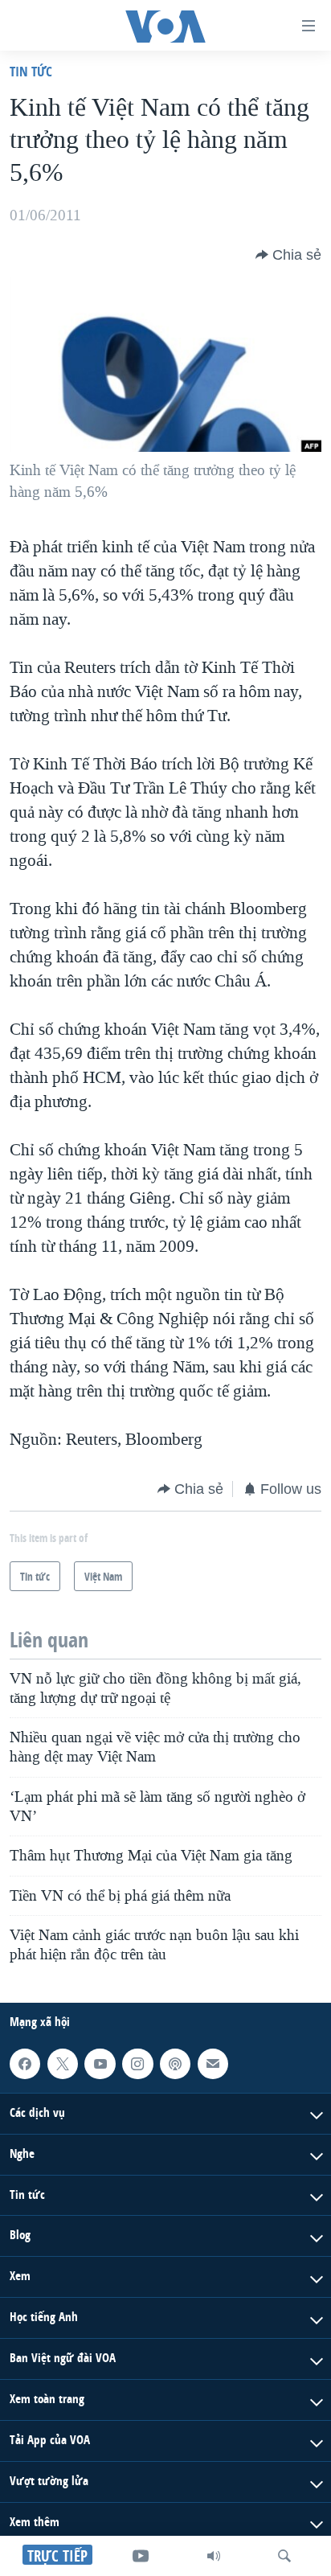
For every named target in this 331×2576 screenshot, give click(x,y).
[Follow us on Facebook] (25, 2064)
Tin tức (31, 71)
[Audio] (214, 2556)
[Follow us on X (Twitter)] (63, 2064)
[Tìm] (284, 2556)
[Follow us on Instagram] (137, 2064)
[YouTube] (141, 2556)
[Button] (288, 255)
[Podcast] (175, 2064)
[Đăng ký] (213, 2064)
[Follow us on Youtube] (100, 2064)
